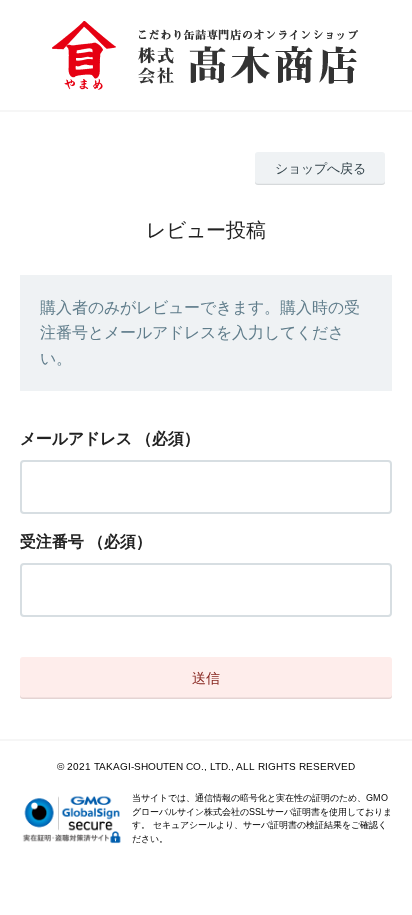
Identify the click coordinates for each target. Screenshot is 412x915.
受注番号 (52, 541)
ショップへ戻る (320, 168)
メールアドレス (76, 438)
